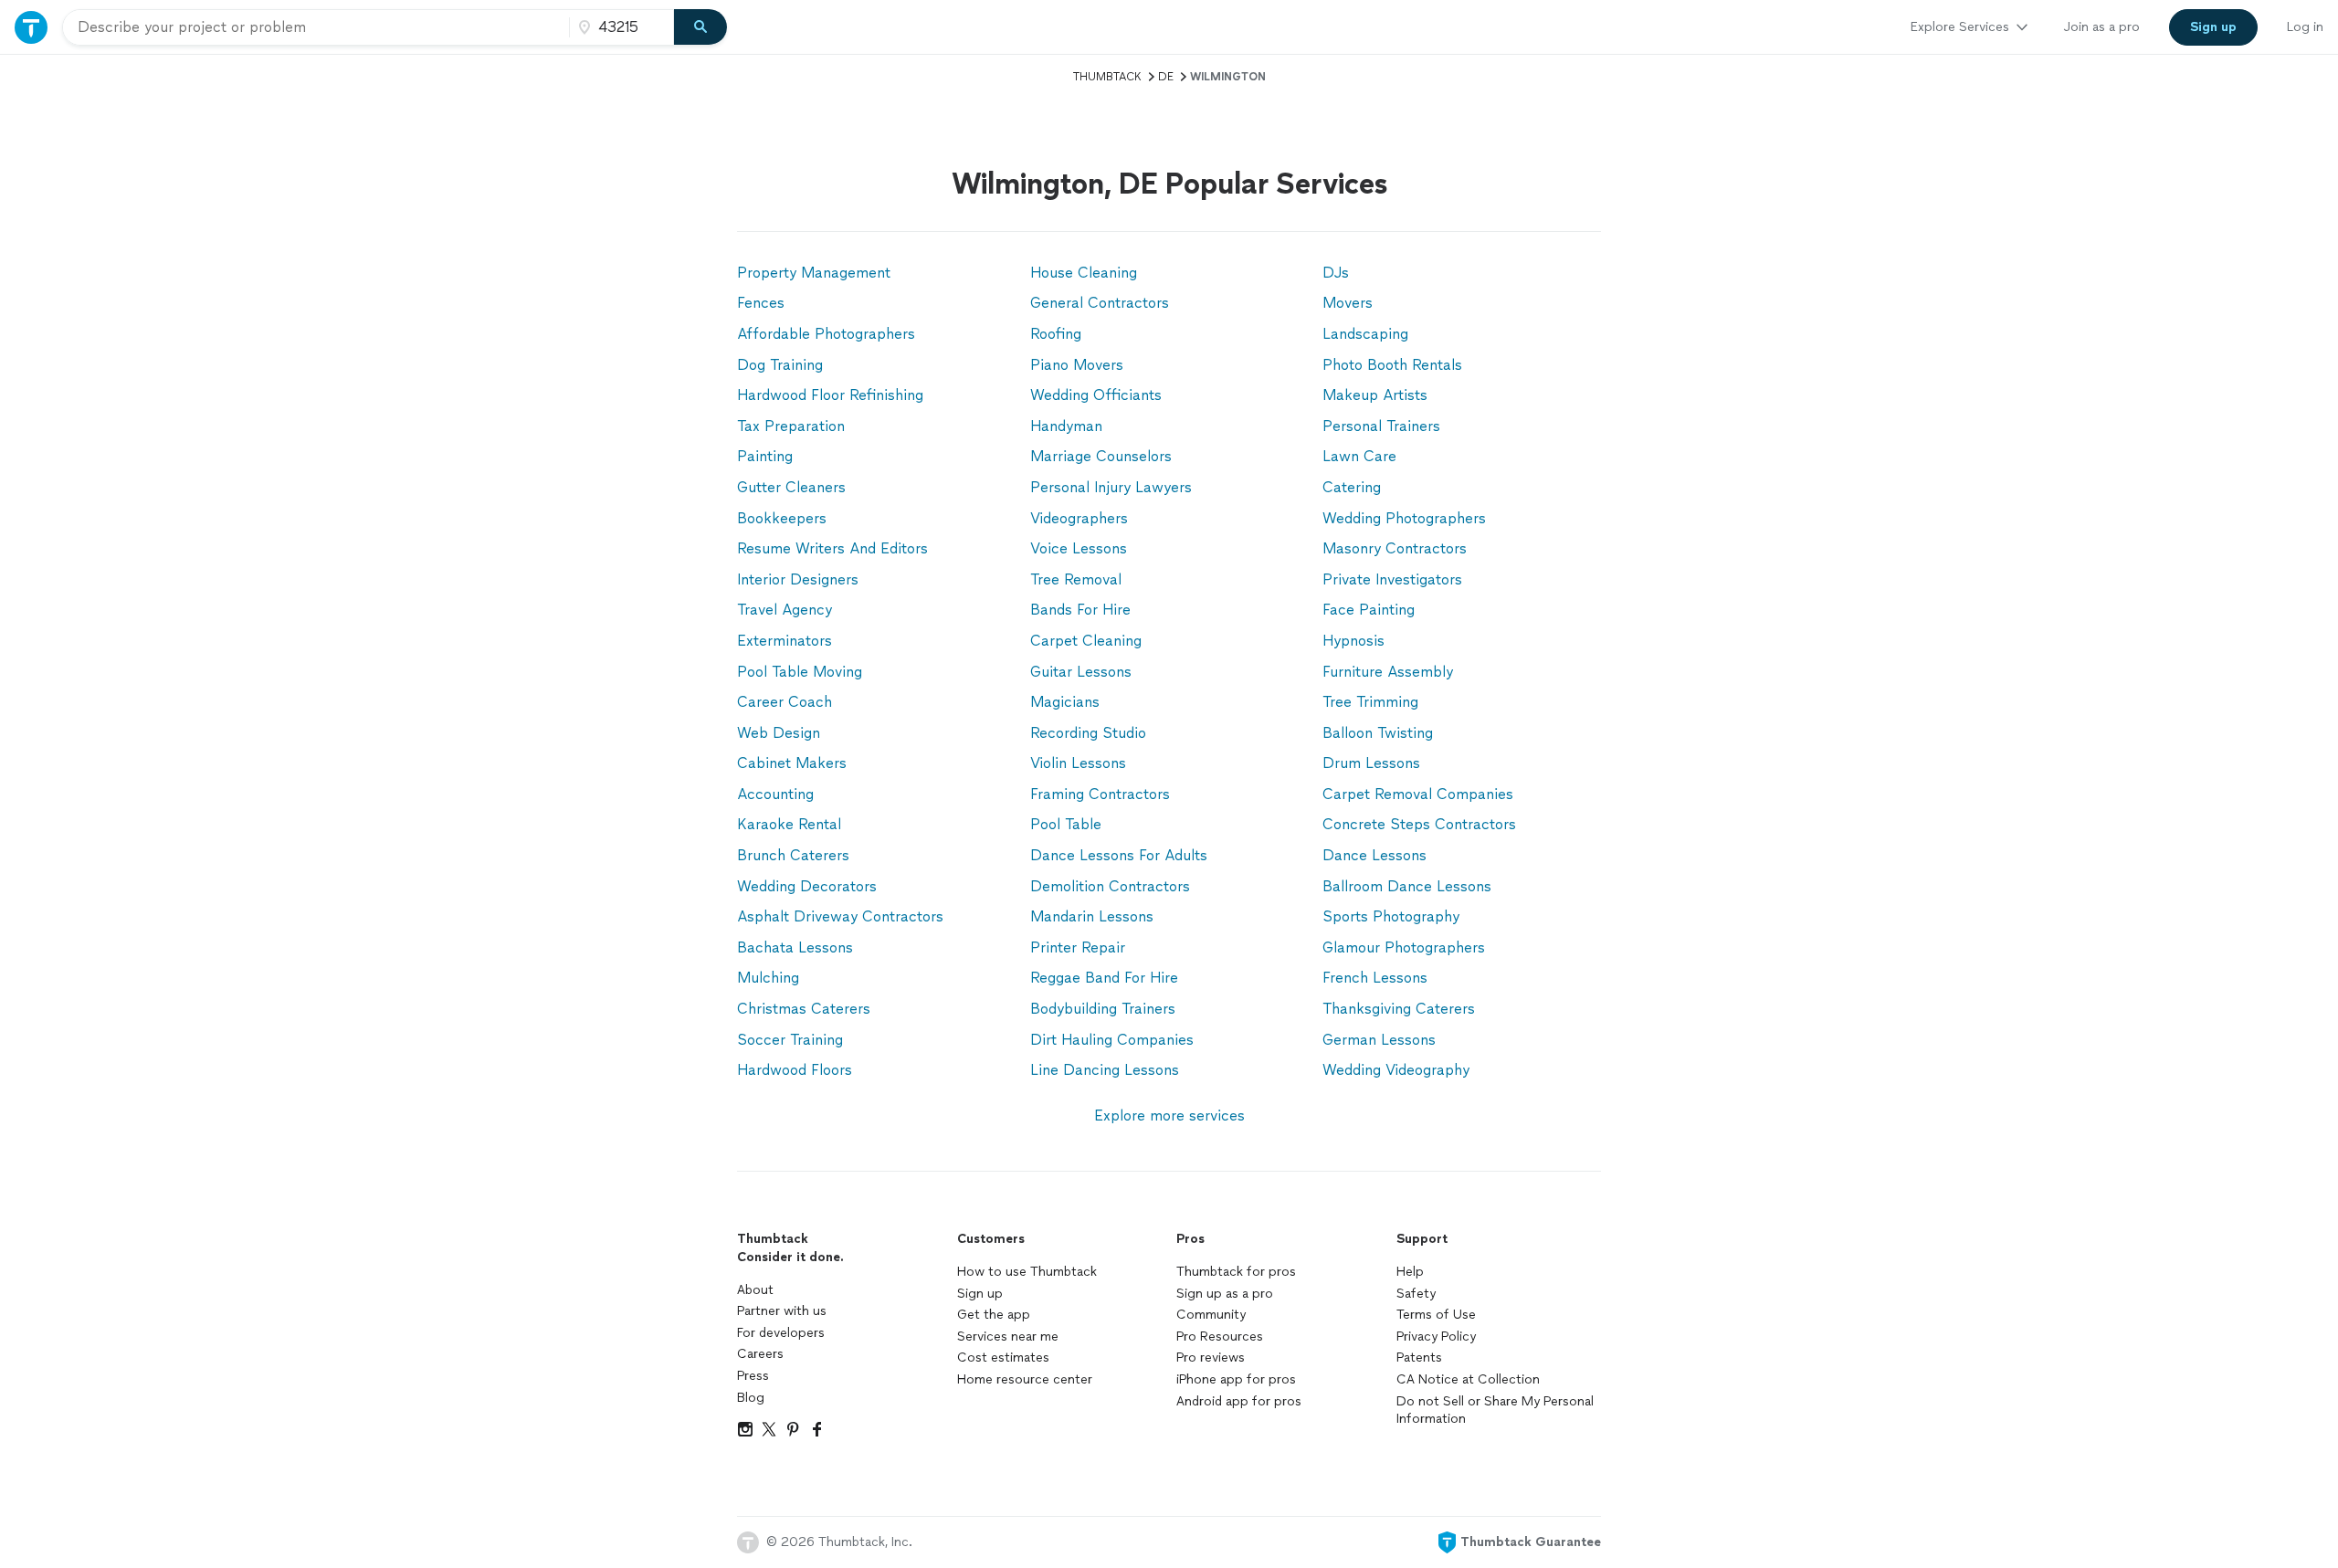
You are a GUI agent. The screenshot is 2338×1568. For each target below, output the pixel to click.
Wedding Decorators (807, 886)
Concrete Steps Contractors (1419, 824)
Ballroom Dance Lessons (1407, 886)
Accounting (775, 794)
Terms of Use (1436, 1315)
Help (1410, 1272)
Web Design (779, 733)
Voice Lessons (1079, 548)
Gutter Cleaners (791, 487)
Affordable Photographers (826, 334)
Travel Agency (785, 610)
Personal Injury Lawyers (1111, 487)
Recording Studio (1088, 733)
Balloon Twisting (1378, 733)
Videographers (1079, 518)
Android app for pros (1239, 1401)
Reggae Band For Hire (1104, 978)
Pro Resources (1220, 1336)
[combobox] (316, 27)
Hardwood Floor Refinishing (830, 395)
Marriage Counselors (1101, 456)
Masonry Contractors (1395, 548)
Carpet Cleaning (1086, 641)
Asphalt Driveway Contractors (840, 916)
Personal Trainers (1381, 426)
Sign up (980, 1294)
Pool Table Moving (800, 672)
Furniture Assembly (1388, 672)
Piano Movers (1077, 365)
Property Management (814, 273)
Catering (1352, 487)
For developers (781, 1333)
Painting (765, 456)
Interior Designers (798, 579)
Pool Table (1066, 824)
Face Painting (1369, 610)
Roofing (1056, 334)
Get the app (994, 1315)
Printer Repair (1078, 947)
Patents (1419, 1358)
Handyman (1066, 426)
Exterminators (785, 641)
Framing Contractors (1100, 794)
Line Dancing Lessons (1105, 1070)
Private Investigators (1392, 579)
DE (1166, 77)
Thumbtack (1107, 77)
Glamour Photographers (1404, 947)
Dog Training (780, 365)
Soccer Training (790, 1040)
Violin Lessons (1078, 763)
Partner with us (782, 1311)
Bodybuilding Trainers (1103, 1009)
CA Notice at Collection (1468, 1379)
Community (1211, 1315)
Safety (1416, 1294)
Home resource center (1025, 1379)
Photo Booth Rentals (1392, 365)
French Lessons (1375, 978)
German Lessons (1379, 1040)
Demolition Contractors (1110, 886)
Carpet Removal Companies (1418, 794)
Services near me (1008, 1336)
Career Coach (785, 702)
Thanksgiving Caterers (1399, 1009)
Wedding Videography (1396, 1070)
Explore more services (1169, 1115)
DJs (1336, 273)
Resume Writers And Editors (832, 548)
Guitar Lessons (1081, 672)
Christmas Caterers (804, 1009)
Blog (751, 1398)
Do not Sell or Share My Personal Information (1495, 1410)
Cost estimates (1003, 1358)
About (755, 1290)
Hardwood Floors (795, 1070)
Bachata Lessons (795, 947)
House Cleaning (1084, 273)
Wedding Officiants (1096, 395)
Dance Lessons (1374, 855)
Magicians (1065, 702)
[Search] (700, 27)
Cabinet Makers (792, 763)
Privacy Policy (1436, 1336)
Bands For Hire (1080, 610)
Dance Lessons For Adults (1119, 855)
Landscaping (1365, 334)
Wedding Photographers (1404, 518)
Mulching (768, 978)
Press (753, 1376)
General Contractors (1100, 303)
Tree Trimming (1370, 702)
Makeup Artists (1375, 395)
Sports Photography (1391, 916)
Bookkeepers (782, 518)
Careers (760, 1354)
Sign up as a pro (1225, 1294)
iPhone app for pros (1236, 1379)
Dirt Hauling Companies (1112, 1040)
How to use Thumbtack (1027, 1272)
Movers (1348, 303)
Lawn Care (1359, 456)
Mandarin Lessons (1092, 916)
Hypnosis (1353, 641)
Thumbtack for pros (1236, 1272)
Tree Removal (1076, 579)
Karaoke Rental (789, 824)
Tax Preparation (791, 426)
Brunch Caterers (793, 855)
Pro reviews (1211, 1358)
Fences (761, 303)
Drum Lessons (1371, 763)
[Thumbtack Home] (31, 27)
